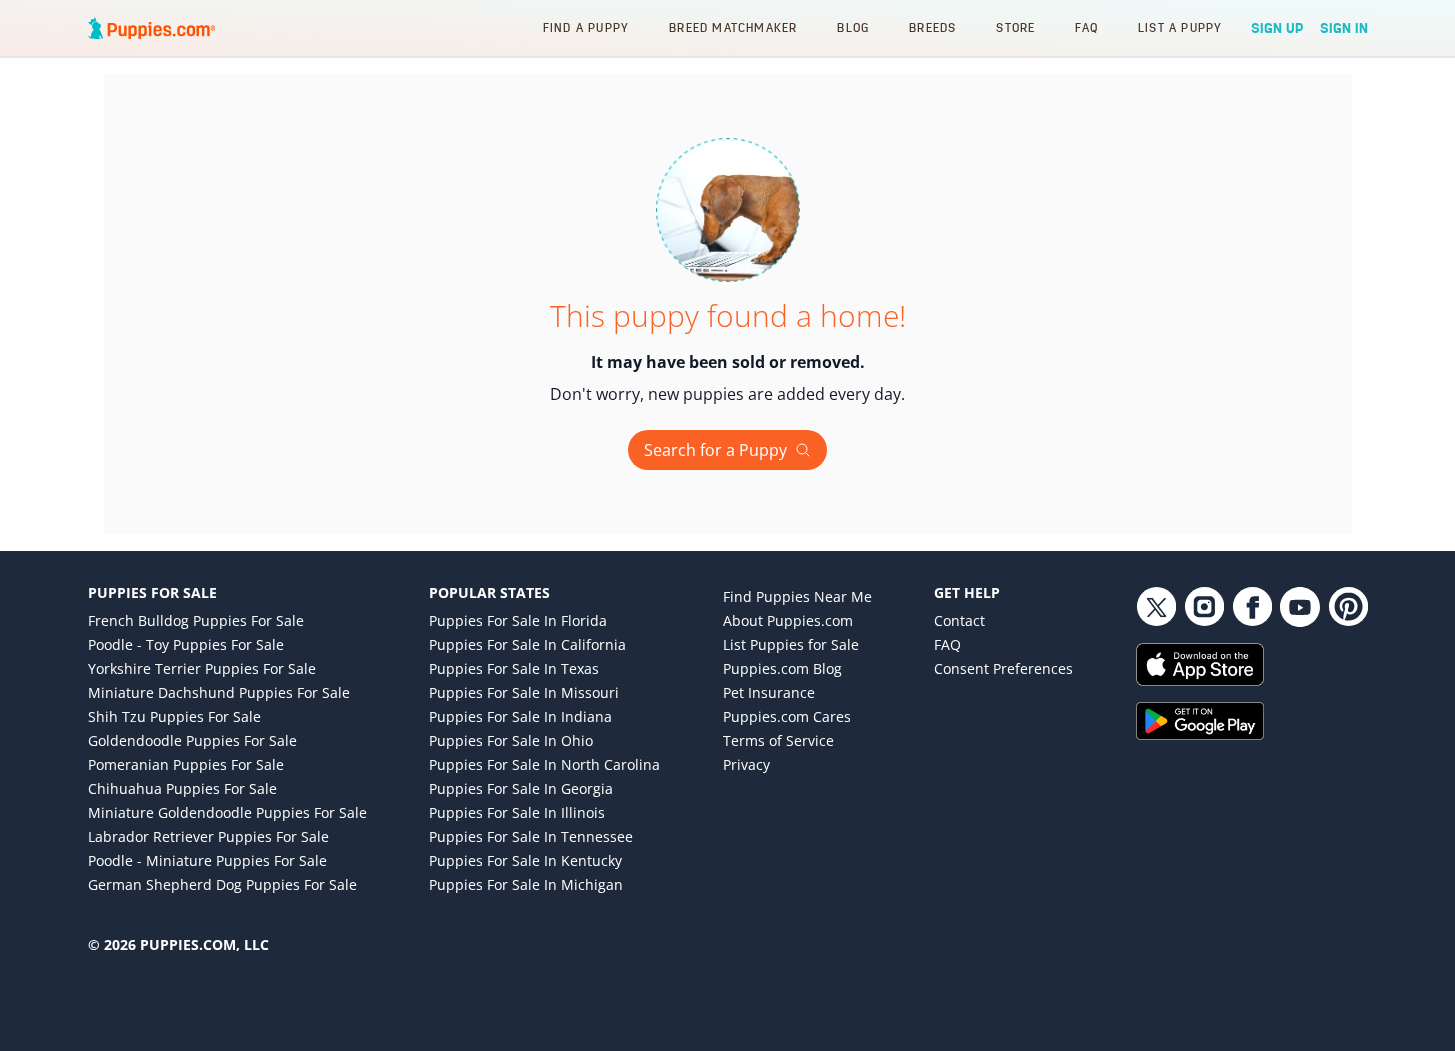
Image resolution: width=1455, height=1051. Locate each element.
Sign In (1344, 28)
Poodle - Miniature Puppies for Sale (207, 860)
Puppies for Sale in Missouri (524, 692)
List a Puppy (1180, 27)
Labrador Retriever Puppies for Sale (208, 836)
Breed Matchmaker (733, 27)
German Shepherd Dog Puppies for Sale (222, 884)
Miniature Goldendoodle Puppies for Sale (227, 812)
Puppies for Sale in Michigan (526, 884)
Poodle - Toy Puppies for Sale (186, 644)
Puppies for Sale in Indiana (520, 716)
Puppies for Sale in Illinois (517, 812)
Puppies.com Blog (782, 668)
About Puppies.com (788, 620)
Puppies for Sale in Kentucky (525, 860)
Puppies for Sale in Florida (518, 620)
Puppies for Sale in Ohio (511, 740)
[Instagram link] (1204, 607)
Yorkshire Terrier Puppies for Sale (202, 668)
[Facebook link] (1252, 607)
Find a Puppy (586, 27)
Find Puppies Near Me (797, 596)
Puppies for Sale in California (527, 644)
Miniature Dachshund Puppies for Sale (219, 692)
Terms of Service (778, 740)
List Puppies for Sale (791, 644)
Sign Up (1277, 28)
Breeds (932, 27)
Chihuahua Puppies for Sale (182, 788)
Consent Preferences (1003, 668)
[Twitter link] (1156, 607)
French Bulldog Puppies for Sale (196, 620)
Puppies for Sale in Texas (514, 668)
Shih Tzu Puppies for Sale (174, 716)
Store (1015, 27)
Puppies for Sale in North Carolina (544, 764)
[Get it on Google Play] (1252, 721)
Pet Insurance (769, 692)
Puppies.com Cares (787, 716)
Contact (959, 620)
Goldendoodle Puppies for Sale (192, 740)
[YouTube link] (1300, 607)
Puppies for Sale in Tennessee (531, 836)
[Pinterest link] (1348, 607)
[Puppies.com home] (152, 28)
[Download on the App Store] (1252, 664)
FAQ (1086, 27)
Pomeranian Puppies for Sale (186, 764)
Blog (853, 27)
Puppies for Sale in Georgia (521, 788)
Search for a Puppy (715, 450)
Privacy (746, 764)
